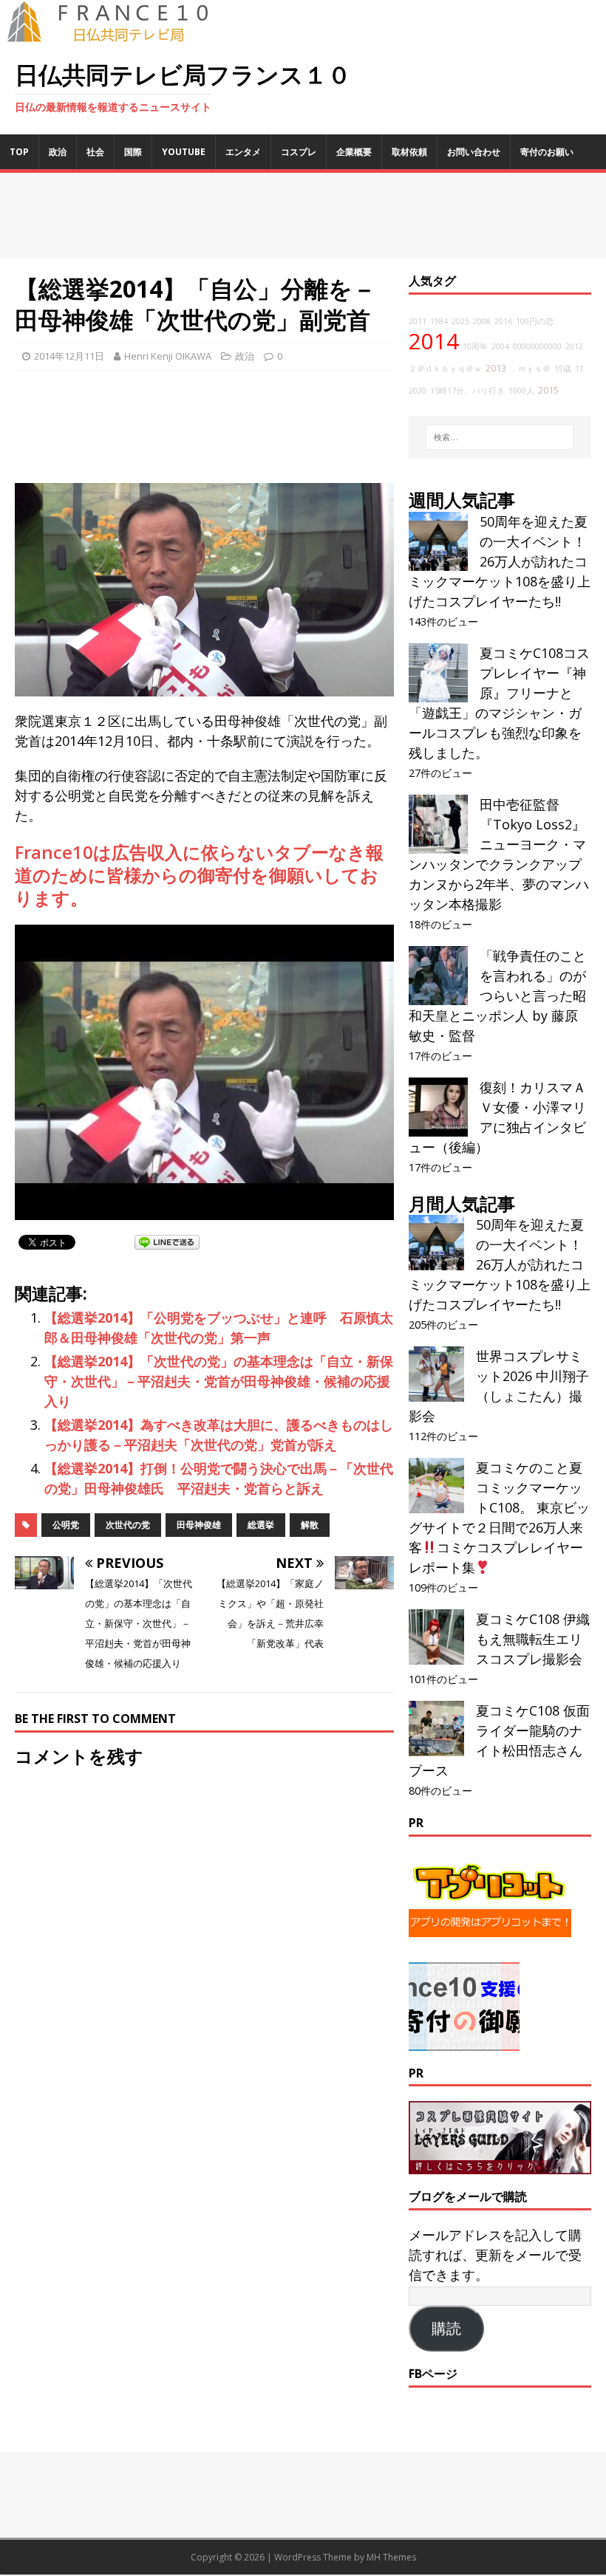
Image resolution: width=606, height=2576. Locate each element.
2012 (574, 346)
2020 (418, 391)
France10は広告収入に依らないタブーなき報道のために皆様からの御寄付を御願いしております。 (199, 875)
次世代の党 (128, 1525)
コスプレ (299, 152)
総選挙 (261, 1525)
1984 (439, 321)
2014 (434, 341)
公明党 (66, 1525)
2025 (460, 321)
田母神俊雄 (199, 1525)
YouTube (184, 152)
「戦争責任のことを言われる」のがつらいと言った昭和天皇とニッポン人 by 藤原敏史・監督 (497, 996)
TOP (19, 152)
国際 (133, 152)
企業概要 (354, 152)
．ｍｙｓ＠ (530, 369)
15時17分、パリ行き (467, 391)
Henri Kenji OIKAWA (168, 356)
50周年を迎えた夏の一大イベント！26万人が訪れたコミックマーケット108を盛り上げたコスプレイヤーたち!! (500, 561)
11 (579, 369)
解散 (310, 1525)
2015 (548, 390)
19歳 (563, 369)
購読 (446, 2329)
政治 (58, 152)
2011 (418, 321)
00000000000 (537, 346)
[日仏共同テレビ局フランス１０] (118, 34)
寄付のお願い (547, 152)
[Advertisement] (303, 216)
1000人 (521, 391)
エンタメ (243, 152)
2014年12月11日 (69, 356)
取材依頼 (409, 152)
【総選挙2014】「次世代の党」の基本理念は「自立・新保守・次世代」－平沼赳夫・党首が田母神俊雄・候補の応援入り (219, 1381)
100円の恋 (535, 321)
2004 (500, 346)
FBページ (433, 2374)
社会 (95, 152)
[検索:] (500, 437)
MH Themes (391, 2557)
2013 (496, 368)
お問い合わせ (474, 152)
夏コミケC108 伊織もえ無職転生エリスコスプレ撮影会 (533, 1639)
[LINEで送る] (167, 1241)
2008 (482, 321)
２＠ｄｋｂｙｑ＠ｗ (445, 369)
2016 (503, 321)
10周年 (475, 346)
